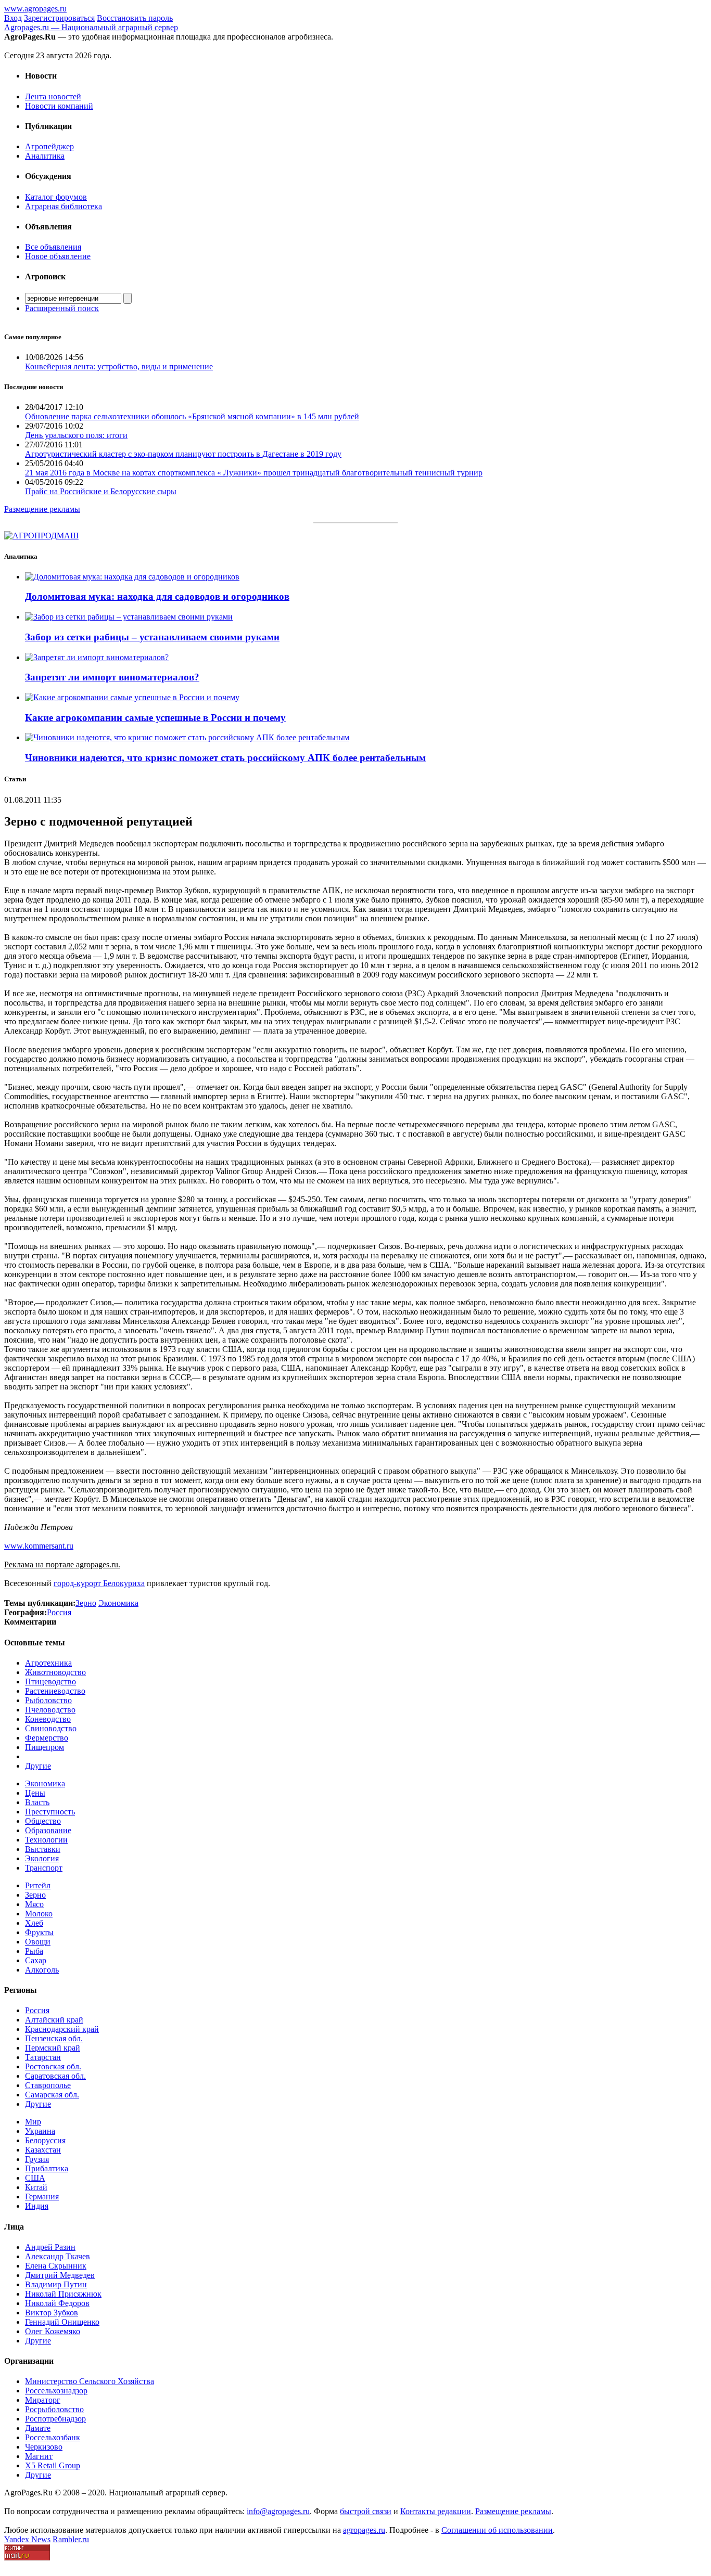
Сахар (36, 1960)
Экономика (45, 1783)
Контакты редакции (436, 2511)
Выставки (43, 1849)
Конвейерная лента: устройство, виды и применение (119, 366)
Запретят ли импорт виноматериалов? (112, 677)
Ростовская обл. (53, 2066)
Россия (37, 2010)
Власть (37, 1802)
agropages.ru (364, 2530)
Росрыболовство (54, 2409)
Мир (33, 2122)
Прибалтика (47, 2168)
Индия (37, 2206)
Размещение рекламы (42, 509)
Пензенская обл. (54, 2038)
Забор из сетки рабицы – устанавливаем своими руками (152, 637)
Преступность (50, 1812)
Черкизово (44, 2447)
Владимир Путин (56, 2284)
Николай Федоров (57, 2303)
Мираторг (43, 2400)
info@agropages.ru (278, 2511)
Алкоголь (42, 1970)
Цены (35, 1793)
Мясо (34, 1904)
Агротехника (48, 1663)
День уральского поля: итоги (76, 435)
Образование (48, 1830)
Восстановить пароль (135, 18)
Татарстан (43, 2057)
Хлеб (34, 1923)
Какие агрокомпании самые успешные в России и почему (155, 718)
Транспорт (44, 1868)
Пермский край (53, 2048)
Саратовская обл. (55, 2076)
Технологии (46, 1840)
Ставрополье (48, 2085)
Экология (42, 1858)
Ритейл (38, 1885)
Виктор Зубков (52, 2313)
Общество (43, 1821)
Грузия (37, 2159)
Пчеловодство (50, 1710)
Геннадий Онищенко (62, 2322)
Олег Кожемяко (53, 2331)
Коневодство (48, 1719)
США (35, 2178)
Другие (38, 1766)
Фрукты (39, 1932)
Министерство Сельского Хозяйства (90, 2381)
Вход (13, 18)
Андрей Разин (50, 2247)
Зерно (35, 1895)
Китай (36, 2187)
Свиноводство (51, 1728)
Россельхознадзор (56, 2391)
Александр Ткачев (58, 2256)
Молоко (39, 1914)
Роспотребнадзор (55, 2419)
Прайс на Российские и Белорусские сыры (101, 491)
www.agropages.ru (35, 9)
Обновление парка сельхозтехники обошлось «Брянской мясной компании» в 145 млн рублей (192, 416)
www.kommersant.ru (39, 1546)
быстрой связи (366, 2511)
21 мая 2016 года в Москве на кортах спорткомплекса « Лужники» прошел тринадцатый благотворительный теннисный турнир (254, 473)
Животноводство (55, 1672)
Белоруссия (45, 2140)
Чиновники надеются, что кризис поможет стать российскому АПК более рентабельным (225, 758)
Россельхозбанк (53, 2437)
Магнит (39, 2456)
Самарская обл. (52, 2095)
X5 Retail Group (53, 2465)
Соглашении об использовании (497, 2530)
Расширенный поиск (62, 308)
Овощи (38, 1942)
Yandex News (27, 2539)
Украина (40, 2131)
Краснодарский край (62, 2029)
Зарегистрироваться (59, 18)
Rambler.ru (71, 2539)
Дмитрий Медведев (60, 2275)
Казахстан (43, 2150)
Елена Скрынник (56, 2266)
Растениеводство (55, 1691)
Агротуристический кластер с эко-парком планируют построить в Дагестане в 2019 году (183, 454)
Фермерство (47, 1738)
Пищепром (45, 1747)
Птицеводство (50, 1682)
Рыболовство (48, 1700)
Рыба (34, 1951)
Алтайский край (54, 2020)
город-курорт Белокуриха (99, 1583)
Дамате (38, 2428)
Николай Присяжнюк (63, 2294)
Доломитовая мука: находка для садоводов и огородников (157, 596)
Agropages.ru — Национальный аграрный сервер (91, 27)
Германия (42, 2197)
